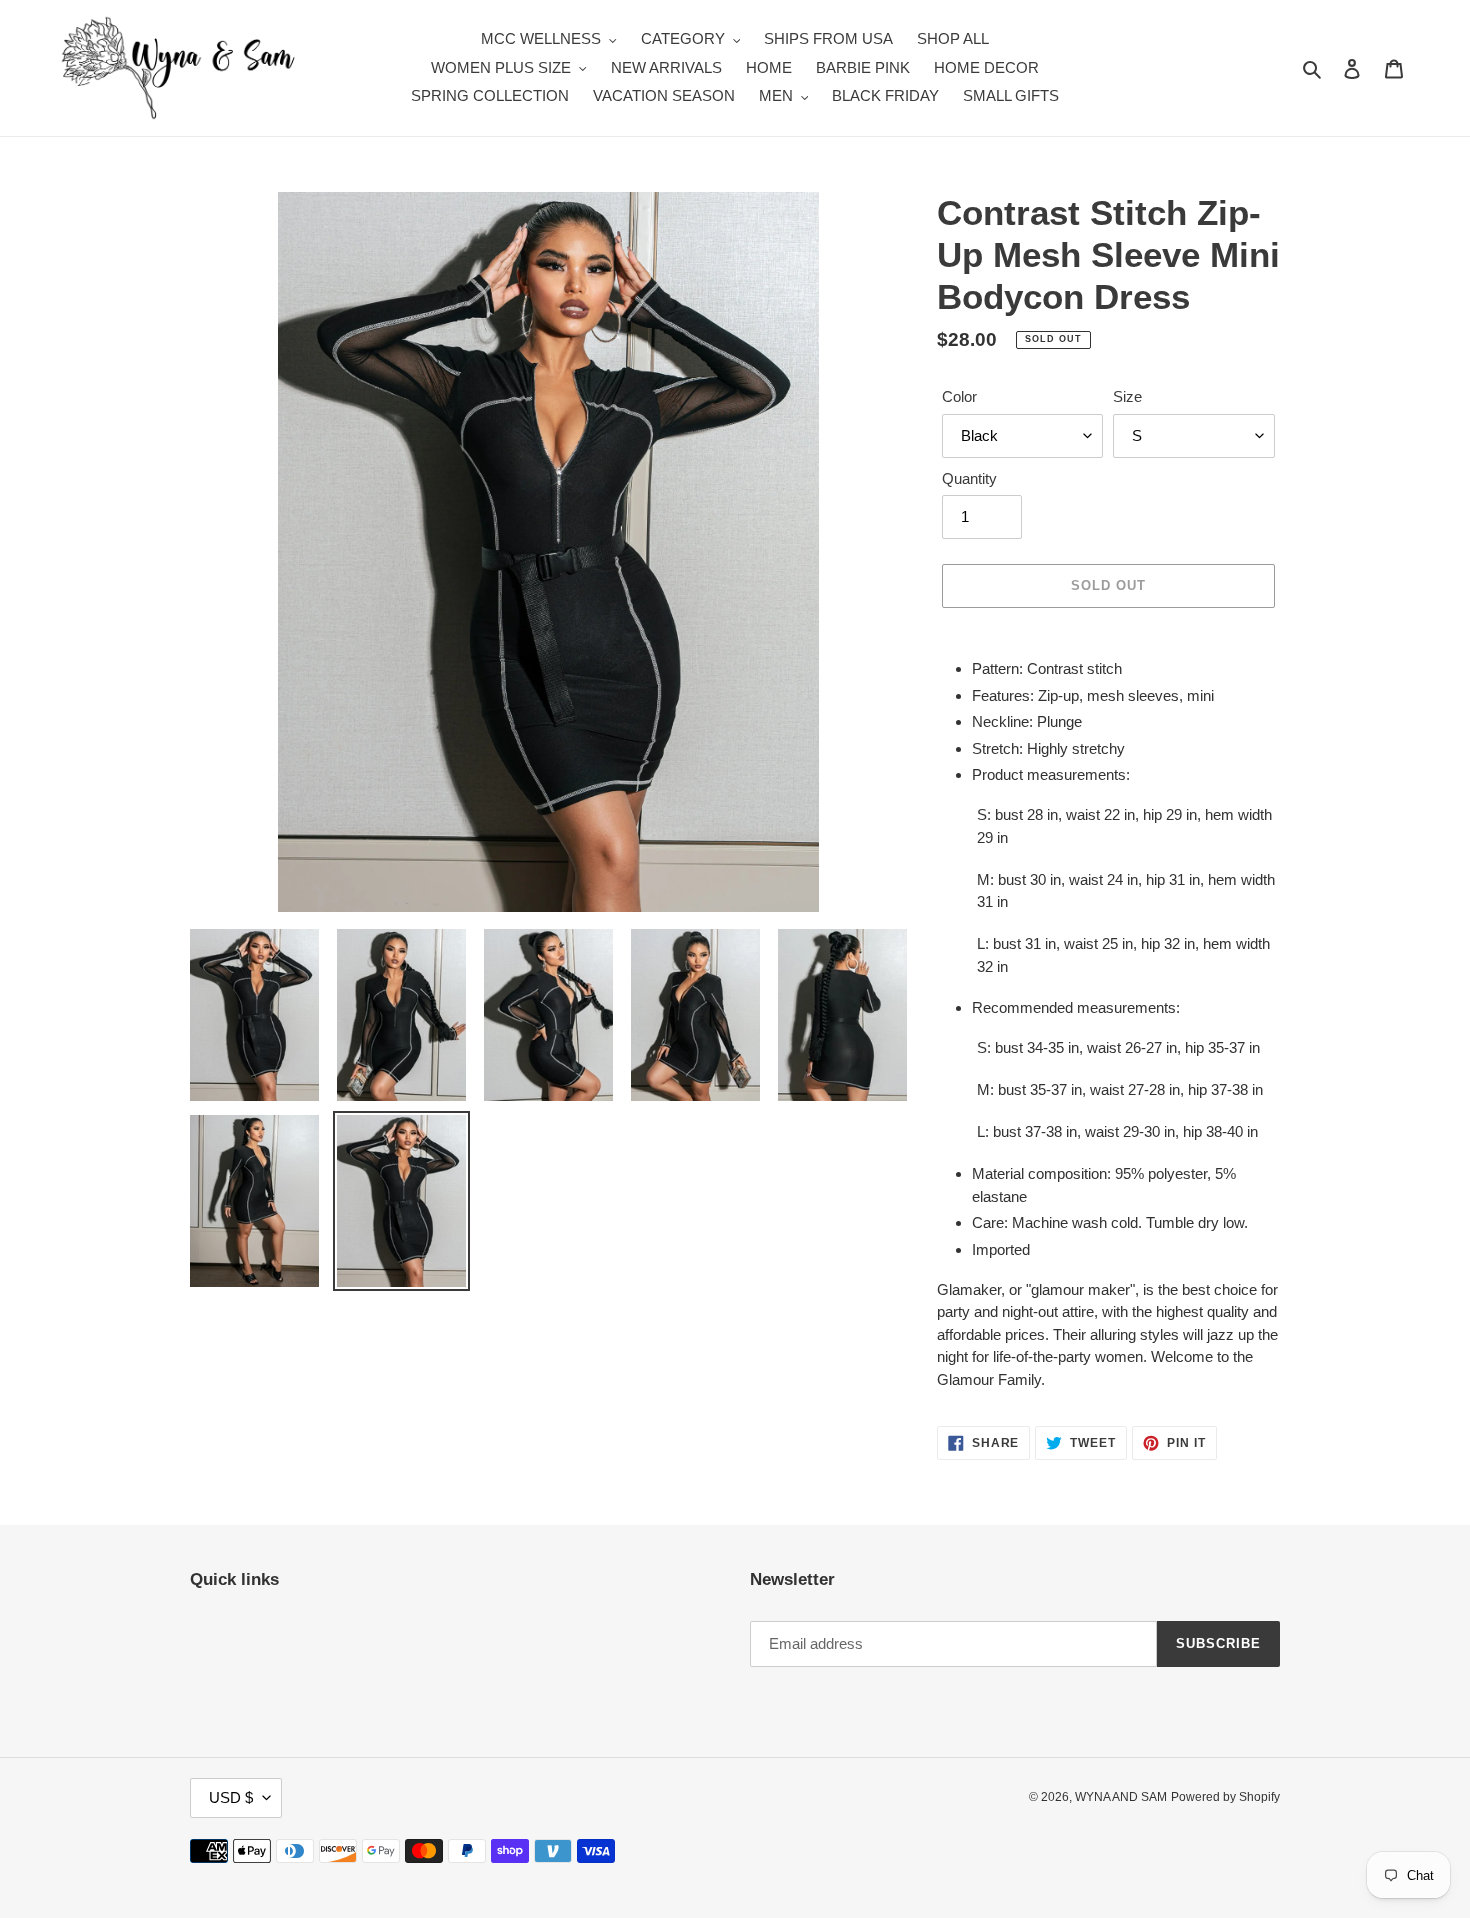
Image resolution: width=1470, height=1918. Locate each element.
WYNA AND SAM (1121, 1797)
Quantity (969, 478)
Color (959, 396)
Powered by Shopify (1225, 1797)
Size (1127, 396)
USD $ (231, 1797)
